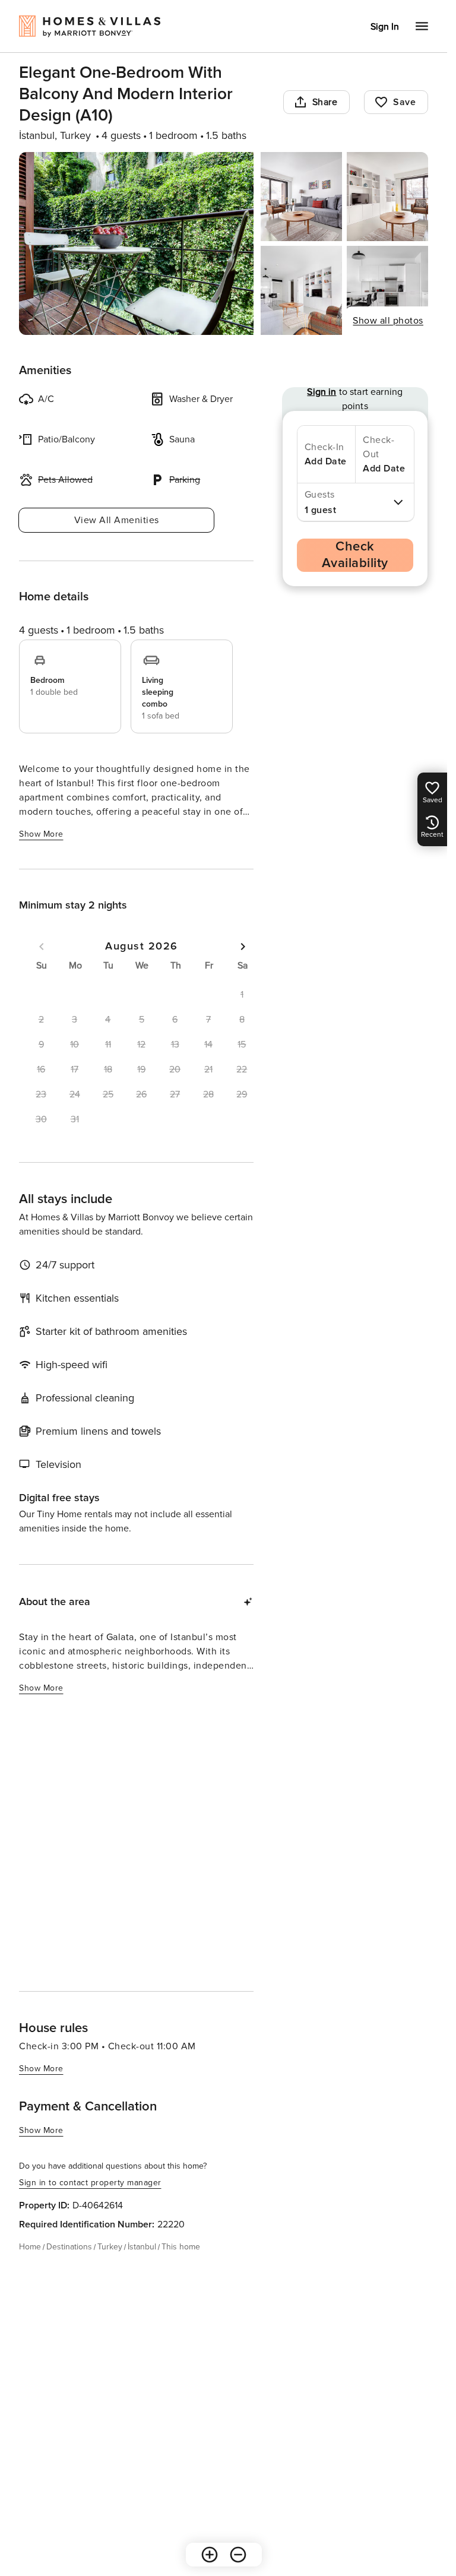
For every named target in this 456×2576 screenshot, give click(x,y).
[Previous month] (42, 947)
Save (404, 102)
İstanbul (142, 2247)
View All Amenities (117, 520)
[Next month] (243, 947)
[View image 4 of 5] (301, 290)
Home (30, 2247)
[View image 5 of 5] (387, 290)
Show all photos (388, 321)
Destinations (69, 2247)
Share (325, 102)
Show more (41, 834)
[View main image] (136, 243)
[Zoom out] (150, 1941)
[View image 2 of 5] (301, 197)
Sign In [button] (385, 27)
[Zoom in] (122, 1941)
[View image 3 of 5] (387, 197)
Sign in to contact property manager (90, 2183)
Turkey (110, 2247)
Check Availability (355, 555)
